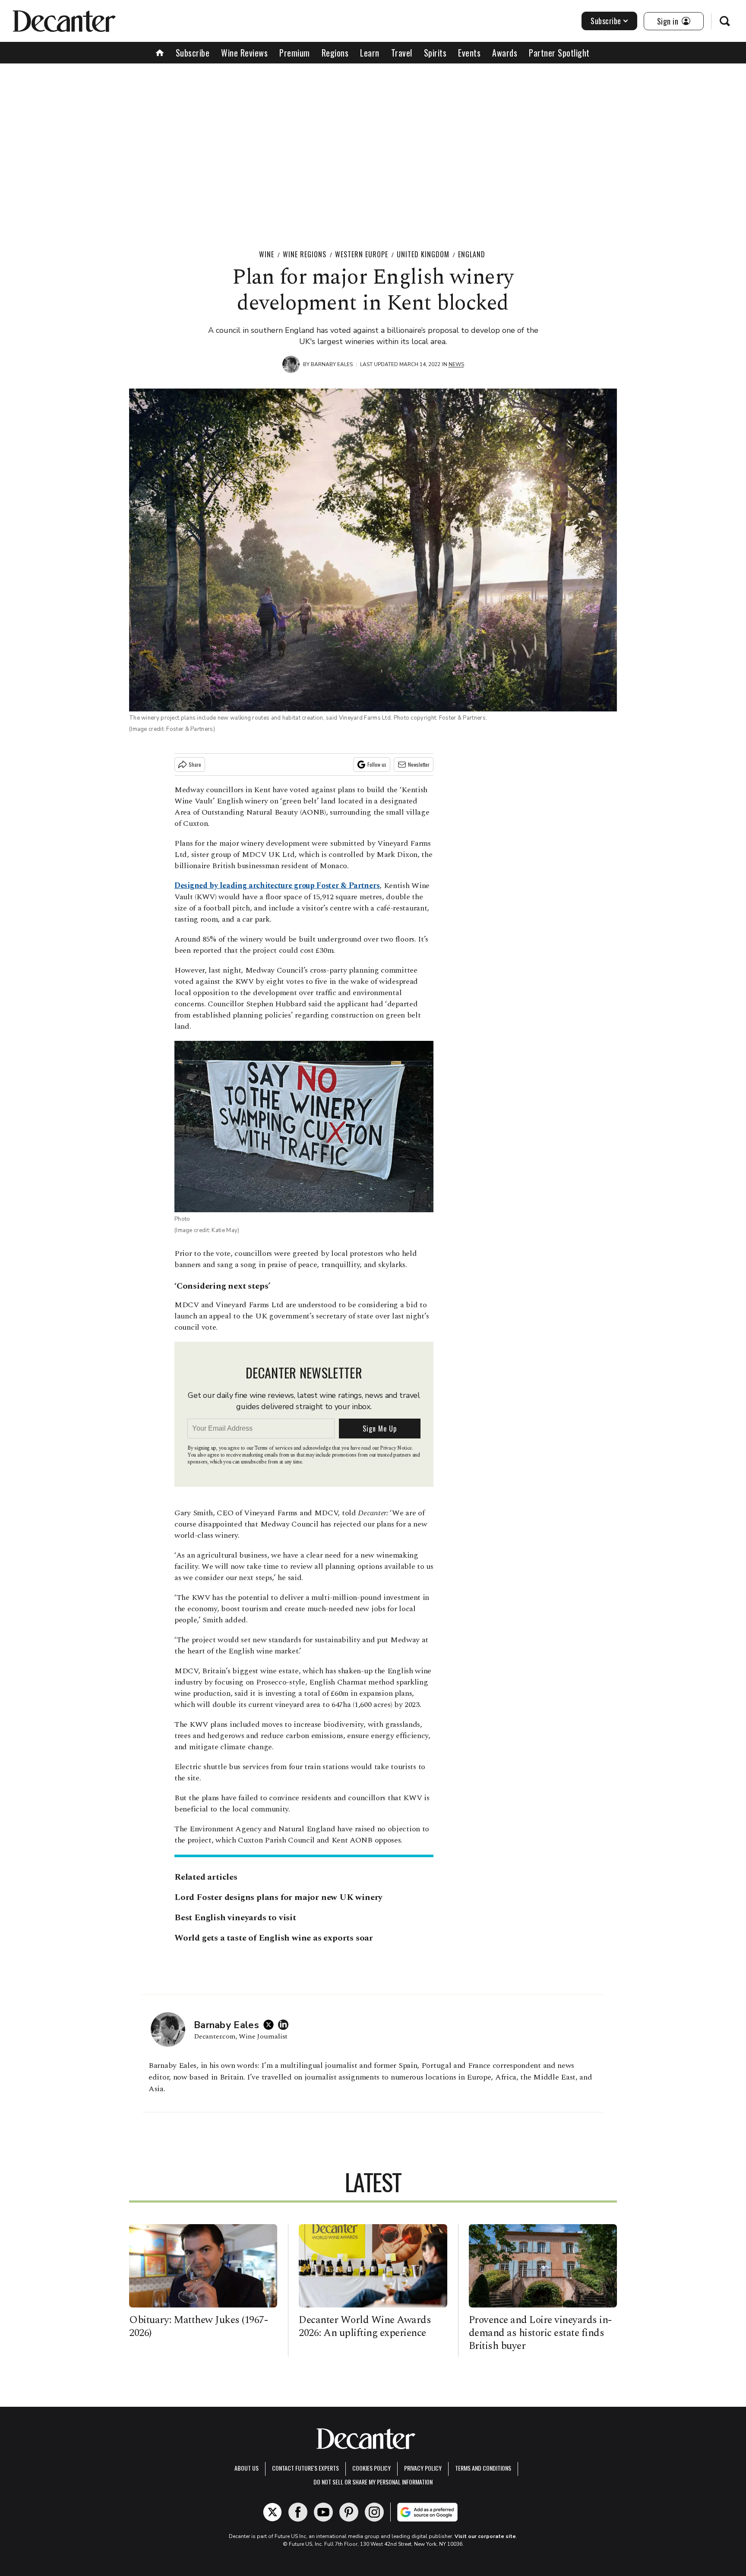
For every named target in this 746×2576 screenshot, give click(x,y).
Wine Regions (305, 254)
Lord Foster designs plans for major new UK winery (278, 1897)
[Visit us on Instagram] (374, 2512)
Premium (295, 53)
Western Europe (362, 254)
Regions (335, 53)
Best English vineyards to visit (235, 1918)
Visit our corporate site (485, 2536)
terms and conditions (483, 2468)
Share (195, 764)
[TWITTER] (271, 2025)
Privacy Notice (396, 1448)
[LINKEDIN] (285, 2025)
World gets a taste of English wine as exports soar (274, 1938)
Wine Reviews (244, 53)
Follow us (377, 764)
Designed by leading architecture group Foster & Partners (277, 886)
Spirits (435, 53)
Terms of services (274, 1448)
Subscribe (606, 21)
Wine (267, 254)
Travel (402, 53)
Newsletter (419, 764)
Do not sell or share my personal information (373, 2482)
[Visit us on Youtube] (323, 2512)
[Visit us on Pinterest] (349, 2512)
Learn (370, 53)
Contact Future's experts (305, 2468)
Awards (505, 53)
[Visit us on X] (272, 2512)
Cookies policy (371, 2468)
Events (469, 53)
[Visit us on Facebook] (298, 2512)
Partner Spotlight (559, 53)
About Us (247, 2468)
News (456, 364)
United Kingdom (423, 254)
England (472, 254)
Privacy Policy (423, 2468)
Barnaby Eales (332, 364)
